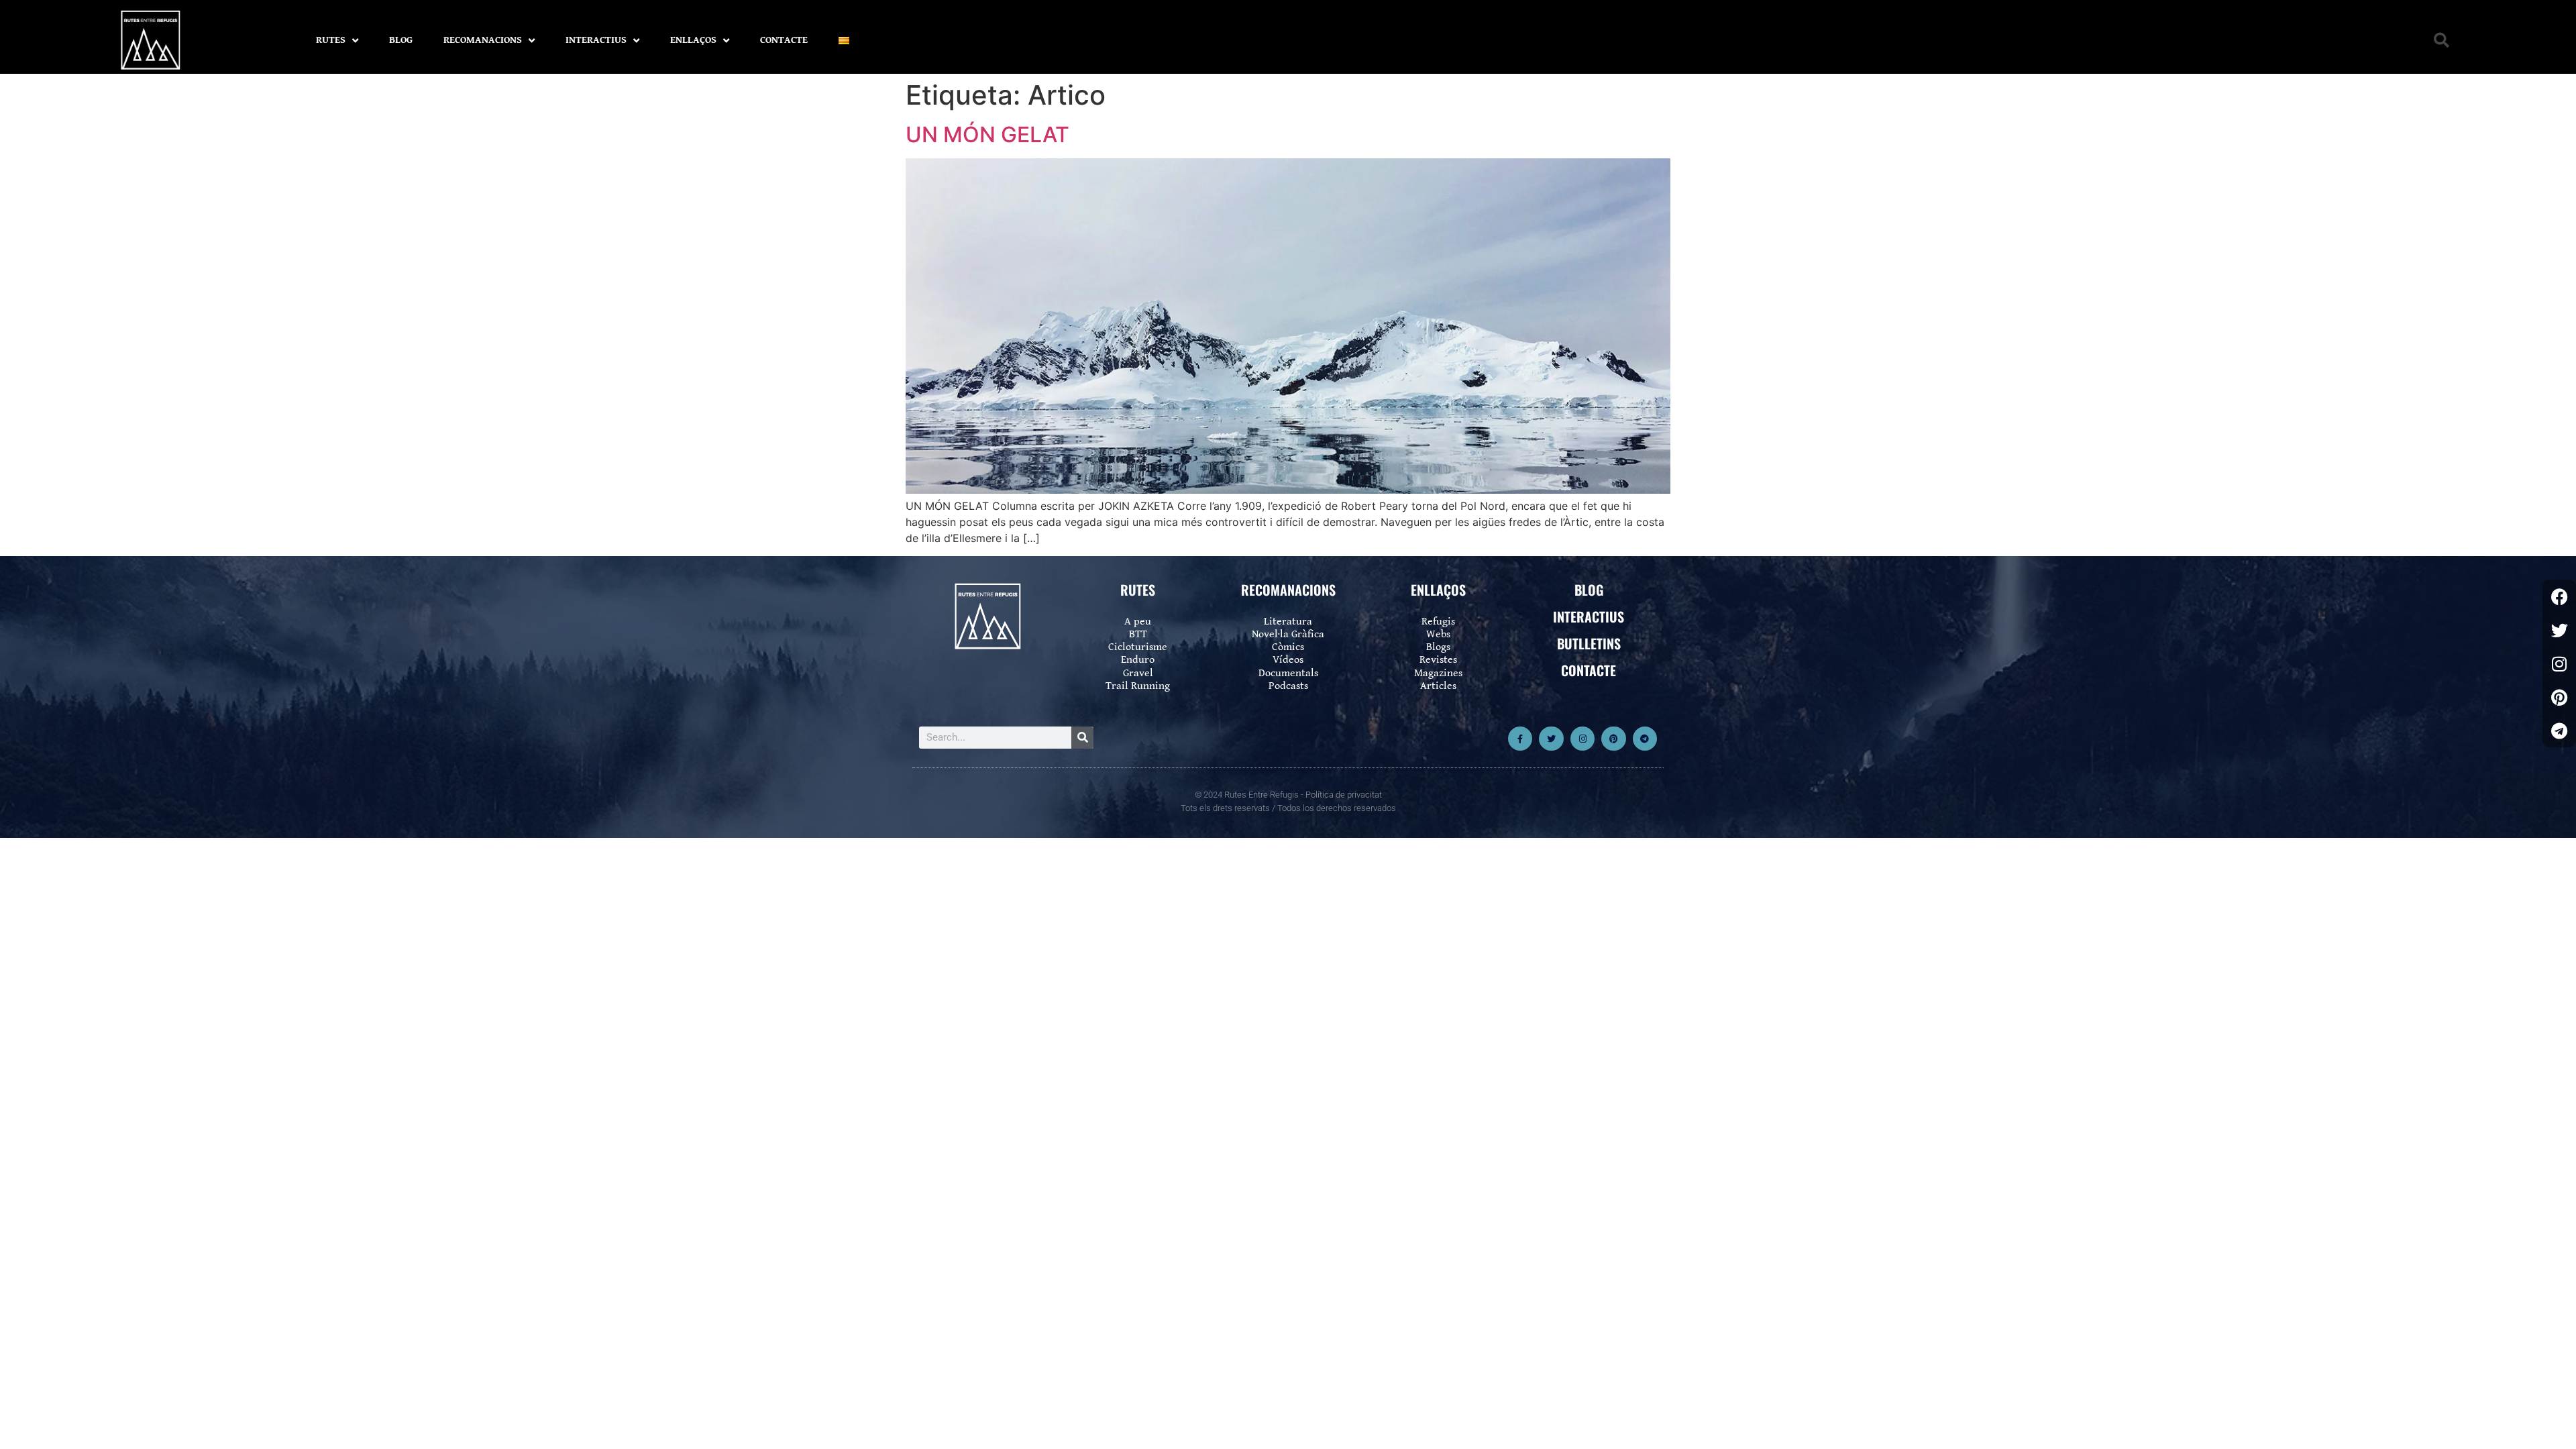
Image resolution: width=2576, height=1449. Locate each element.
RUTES (331, 40)
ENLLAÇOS (693, 40)
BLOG (401, 40)
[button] (2441, 41)
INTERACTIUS (596, 40)
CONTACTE (784, 40)
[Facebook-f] (1520, 739)
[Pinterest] (1613, 739)
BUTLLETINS (1589, 643)
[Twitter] (1551, 739)
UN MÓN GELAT (987, 135)
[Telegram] (1645, 739)
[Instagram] (1582, 739)
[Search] (1082, 738)
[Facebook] (2559, 596)
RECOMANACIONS (483, 40)
